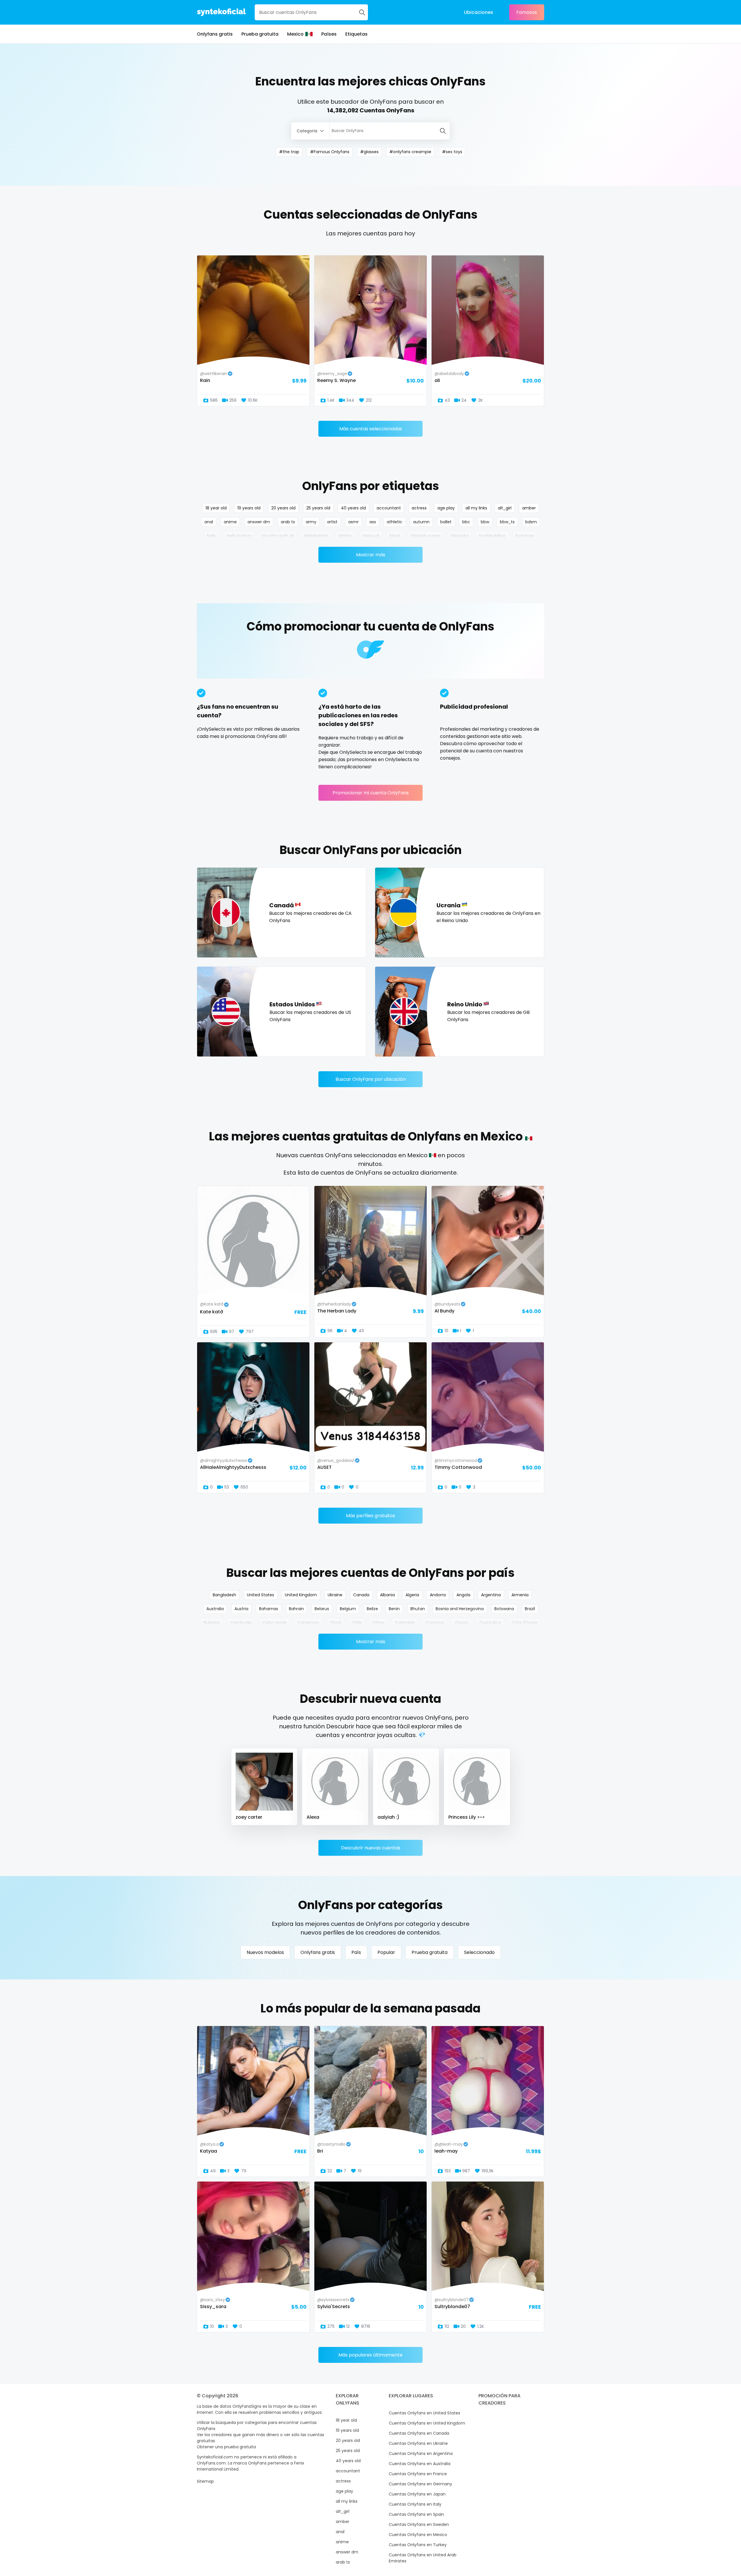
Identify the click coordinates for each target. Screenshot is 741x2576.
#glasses (369, 152)
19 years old (249, 508)
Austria (241, 1609)
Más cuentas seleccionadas (371, 429)
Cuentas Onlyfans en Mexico (418, 2535)
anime (230, 522)
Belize (372, 1609)
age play (446, 508)
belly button (239, 536)
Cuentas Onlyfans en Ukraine (418, 2443)
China (378, 1623)
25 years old (318, 508)
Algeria (412, 1595)
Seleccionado (479, 1952)
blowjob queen (426, 536)
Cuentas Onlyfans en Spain (416, 2514)
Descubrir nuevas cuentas (371, 1848)
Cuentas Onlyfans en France (418, 2474)
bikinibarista (316, 536)
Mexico (295, 34)
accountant (389, 508)
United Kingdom (301, 1595)
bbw (485, 522)
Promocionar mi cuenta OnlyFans (371, 793)
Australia (215, 1609)
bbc (466, 522)
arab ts (288, 522)
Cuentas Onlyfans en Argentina (421, 2453)
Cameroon (308, 1623)
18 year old (216, 508)
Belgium (348, 1609)
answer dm (259, 522)
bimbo (345, 536)
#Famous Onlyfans (330, 152)
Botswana (504, 1609)
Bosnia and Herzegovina (460, 1609)
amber (529, 508)
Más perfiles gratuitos (370, 1516)
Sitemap (205, 2481)
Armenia (520, 1595)
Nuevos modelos (265, 1952)
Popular (386, 1952)
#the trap (289, 152)
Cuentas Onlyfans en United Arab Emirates (423, 2558)
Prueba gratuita (260, 34)
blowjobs (460, 536)
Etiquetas (356, 34)
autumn (421, 522)
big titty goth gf (278, 536)
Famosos (527, 12)
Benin (394, 1609)
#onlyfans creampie (410, 152)
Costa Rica (490, 1623)
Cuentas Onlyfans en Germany (420, 2484)
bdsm (531, 522)
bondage (525, 536)
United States (261, 1595)
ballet (446, 522)
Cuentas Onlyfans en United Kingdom (427, 2423)
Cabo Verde (275, 1623)
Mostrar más (371, 555)
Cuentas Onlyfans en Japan (417, 2494)
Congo (462, 1623)
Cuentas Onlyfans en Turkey (418, 2545)
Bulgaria (212, 1623)
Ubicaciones (479, 12)
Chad (335, 1623)
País (356, 1952)
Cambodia (241, 1623)
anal (209, 522)
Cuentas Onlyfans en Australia (420, 2464)
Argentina (491, 1595)
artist (332, 522)
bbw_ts (507, 522)
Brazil (530, 1609)
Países (329, 34)
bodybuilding (492, 536)
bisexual (371, 536)
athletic (395, 522)
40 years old (353, 508)
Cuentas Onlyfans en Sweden (419, 2524)
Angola (463, 1595)
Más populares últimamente (370, 2355)
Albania (387, 1595)
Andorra (438, 1595)
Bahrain (296, 1609)
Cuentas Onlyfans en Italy (415, 2504)
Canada (361, 1595)
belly (212, 536)
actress (419, 508)
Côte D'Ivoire (525, 1623)
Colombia (405, 1623)
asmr (353, 522)
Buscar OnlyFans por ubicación (371, 1079)
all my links (476, 508)
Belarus (322, 1609)
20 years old (283, 508)
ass (373, 522)
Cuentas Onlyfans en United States (424, 2413)
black (395, 536)
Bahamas (269, 1609)
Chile (357, 1623)
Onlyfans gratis (215, 34)
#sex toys (452, 152)
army (311, 522)
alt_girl (505, 508)
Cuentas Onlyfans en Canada (419, 2433)
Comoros (435, 1623)
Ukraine (335, 1595)
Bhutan (418, 1609)
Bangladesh (224, 1595)
